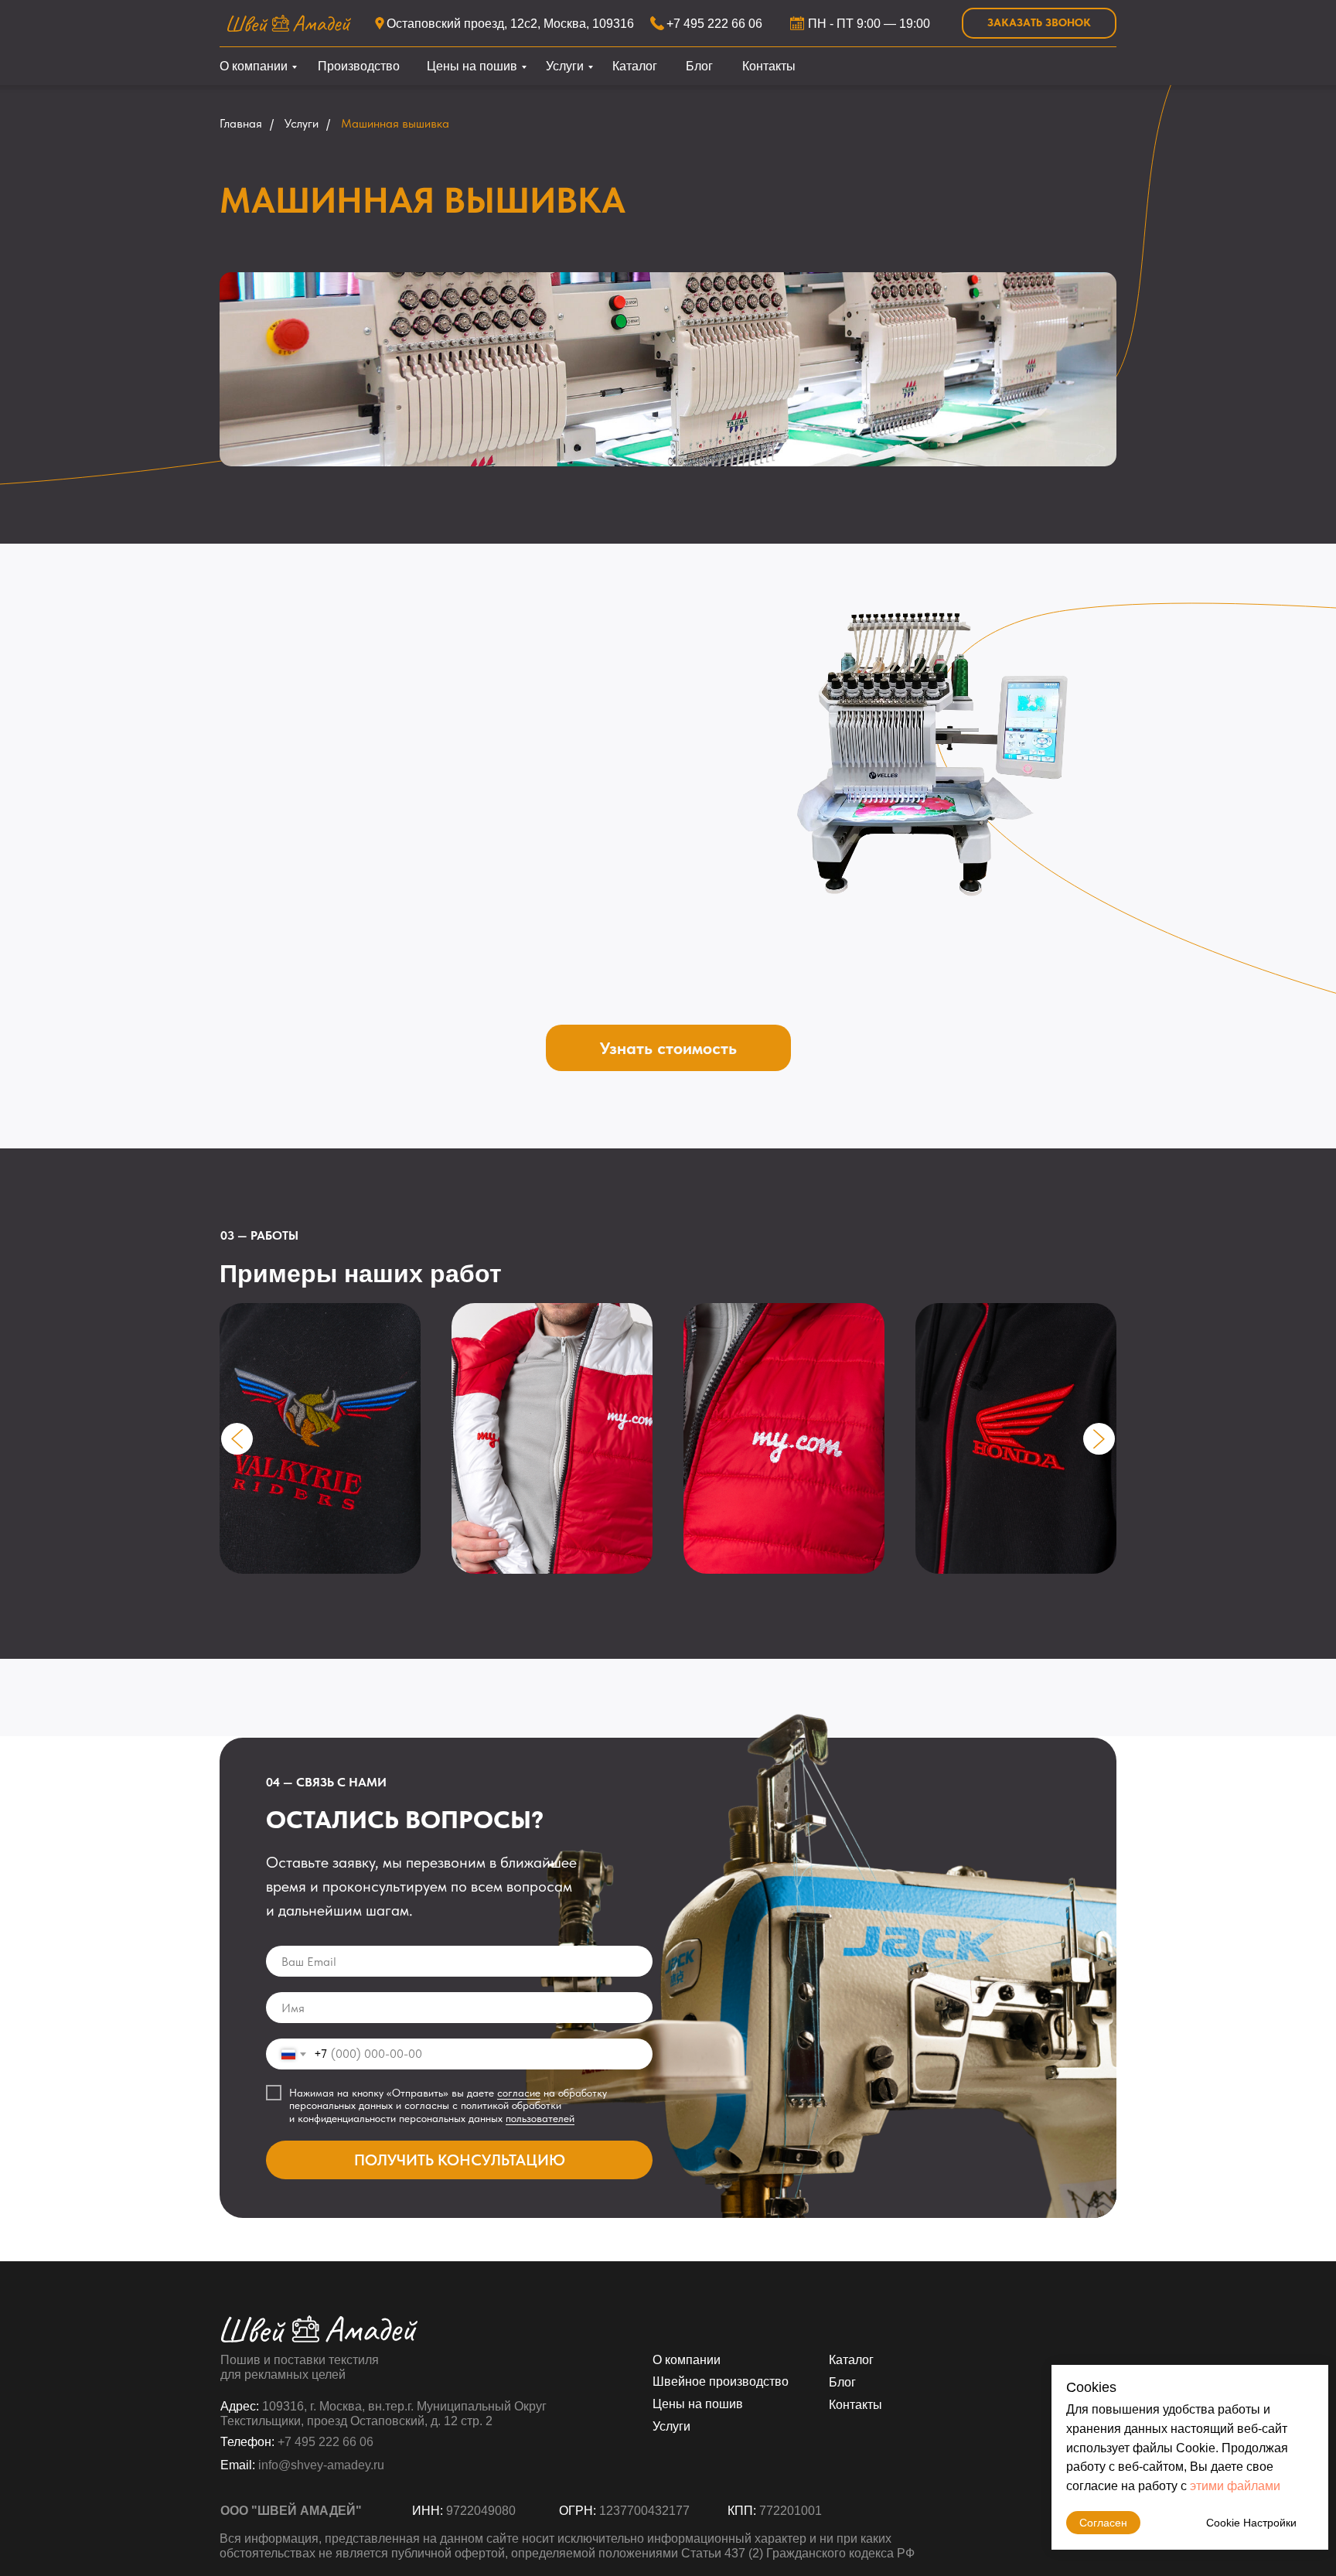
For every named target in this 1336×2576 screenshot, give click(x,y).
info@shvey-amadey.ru (321, 2465)
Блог (699, 66)
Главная (241, 123)
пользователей (540, 2118)
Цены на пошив (472, 66)
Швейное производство (721, 2382)
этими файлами (1235, 2486)
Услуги (565, 66)
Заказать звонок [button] (1039, 22)
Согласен (1103, 2523)
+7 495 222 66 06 (714, 24)
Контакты (769, 66)
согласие (519, 2093)
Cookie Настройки (1251, 2523)
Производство (359, 66)
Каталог (635, 66)
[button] (668, 1048)
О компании (254, 66)
